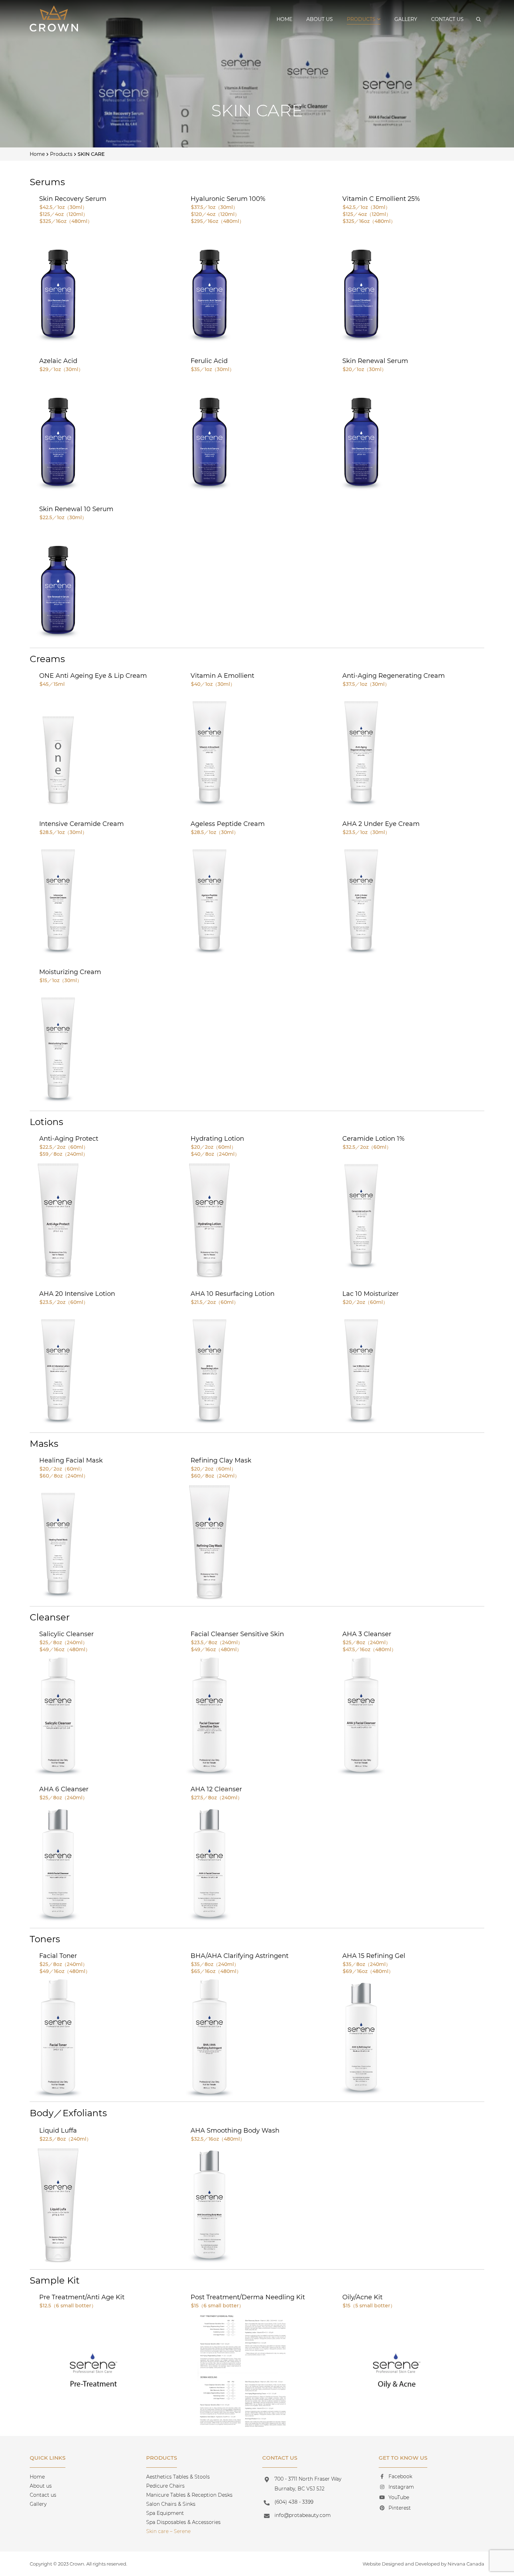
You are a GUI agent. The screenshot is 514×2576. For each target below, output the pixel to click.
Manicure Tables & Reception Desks (189, 2495)
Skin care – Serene (168, 2531)
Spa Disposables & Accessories (183, 2522)
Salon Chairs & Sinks (171, 2504)
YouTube (399, 2497)
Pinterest (400, 2508)
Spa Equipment (165, 2513)
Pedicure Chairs (165, 2486)
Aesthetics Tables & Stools (178, 2477)
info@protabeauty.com (303, 2515)
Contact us (447, 19)
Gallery (406, 19)
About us (320, 19)
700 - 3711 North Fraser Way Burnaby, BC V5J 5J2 (308, 2484)
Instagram (401, 2487)
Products (361, 19)
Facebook (400, 2476)
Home (284, 19)
